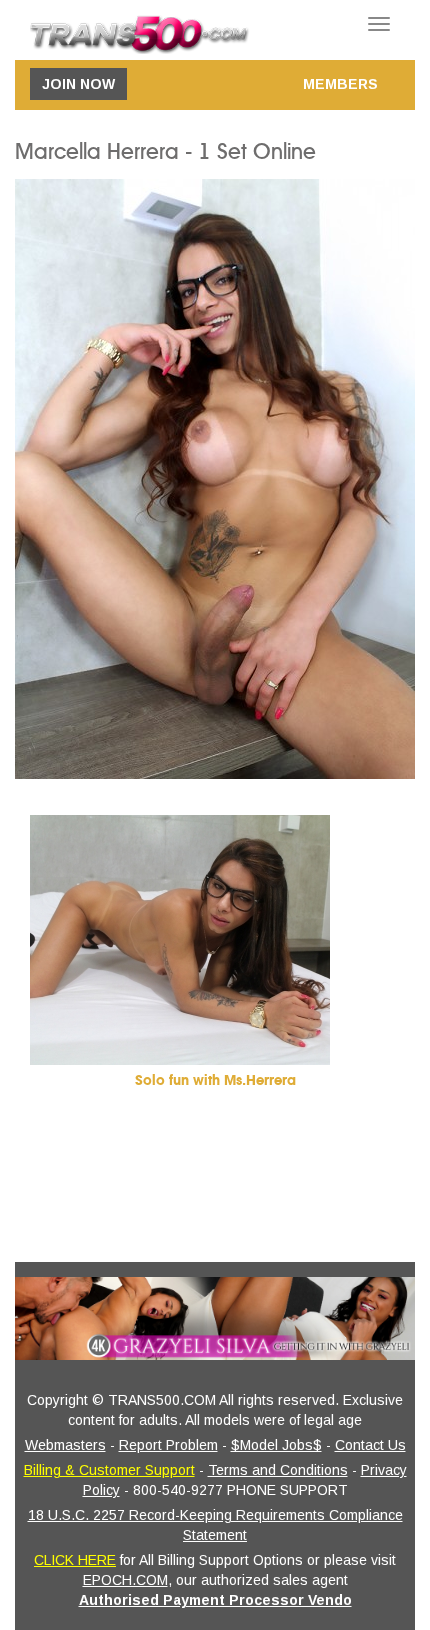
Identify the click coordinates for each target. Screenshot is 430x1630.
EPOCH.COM (125, 1580)
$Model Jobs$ (276, 1445)
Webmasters (65, 1445)
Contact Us (370, 1445)
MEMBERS (340, 84)
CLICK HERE (75, 1560)
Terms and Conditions (278, 1470)
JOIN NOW (78, 84)
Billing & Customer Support (109, 1470)
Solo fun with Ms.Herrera (215, 1080)
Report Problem (168, 1445)
